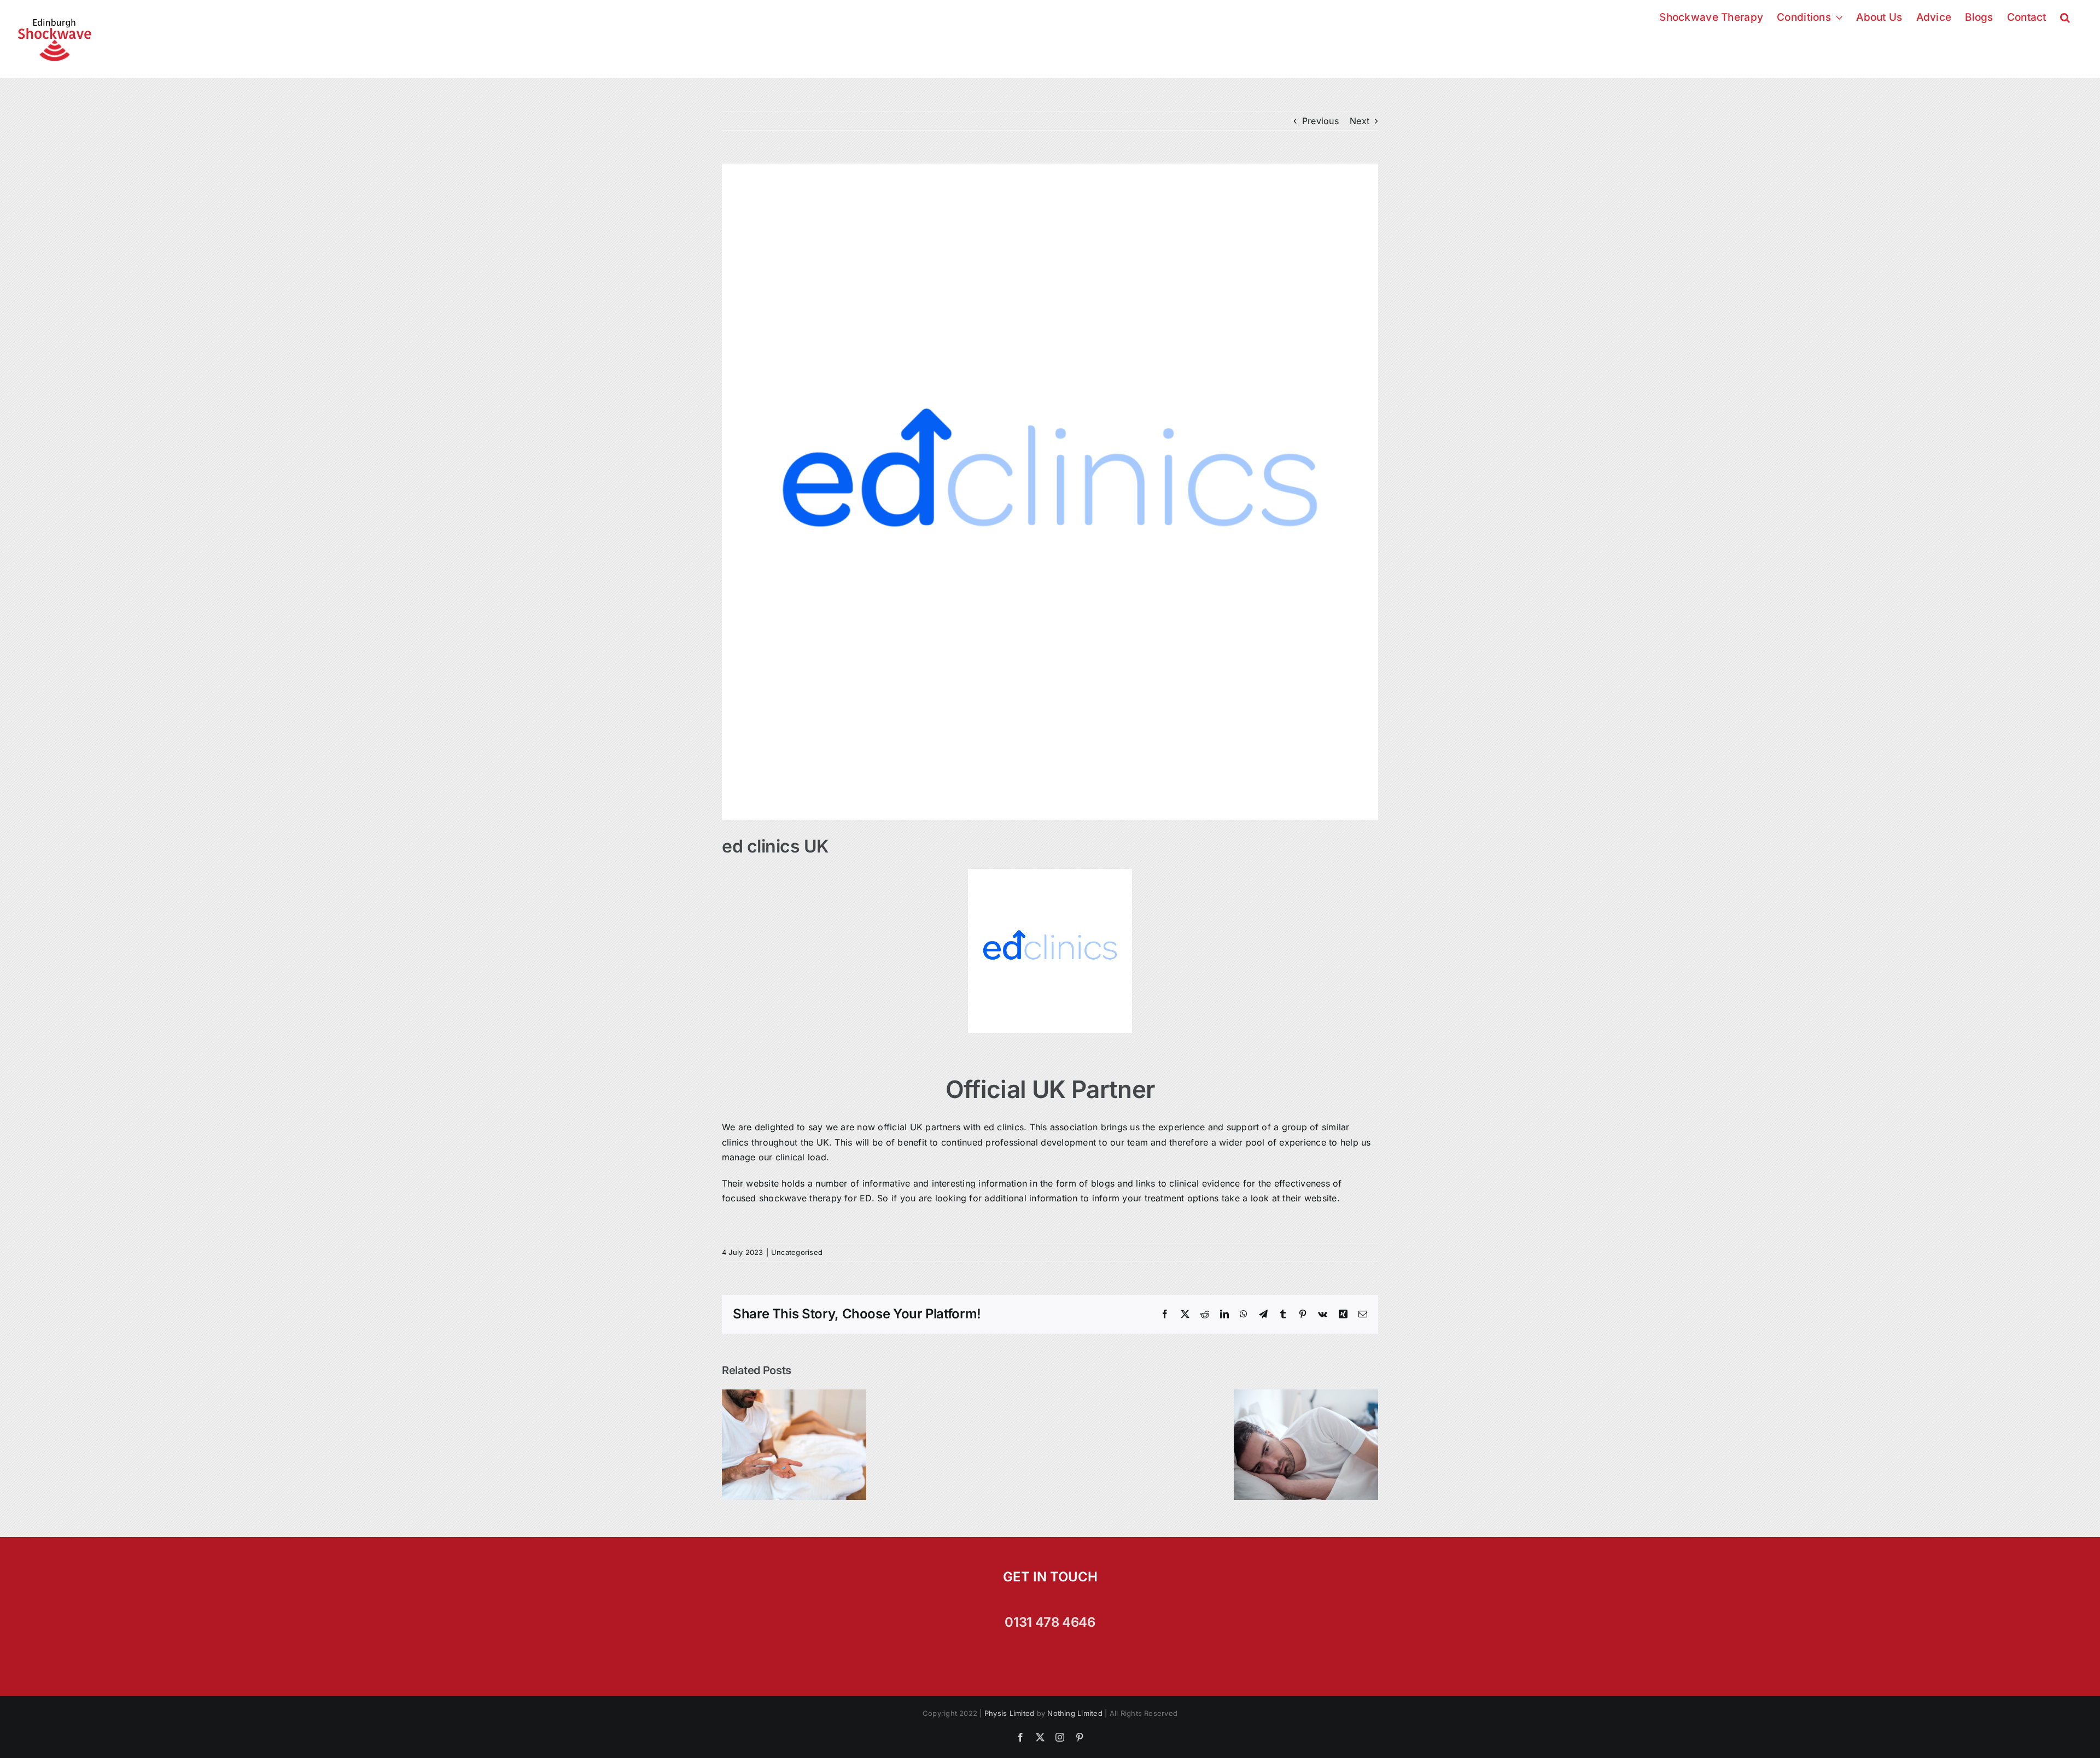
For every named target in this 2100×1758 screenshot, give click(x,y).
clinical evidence (1204, 1183)
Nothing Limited (1075, 1713)
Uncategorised (797, 1252)
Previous (1320, 121)
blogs (1103, 1183)
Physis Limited (1009, 1713)
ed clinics (1004, 1127)
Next (1360, 121)
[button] (2065, 16)
